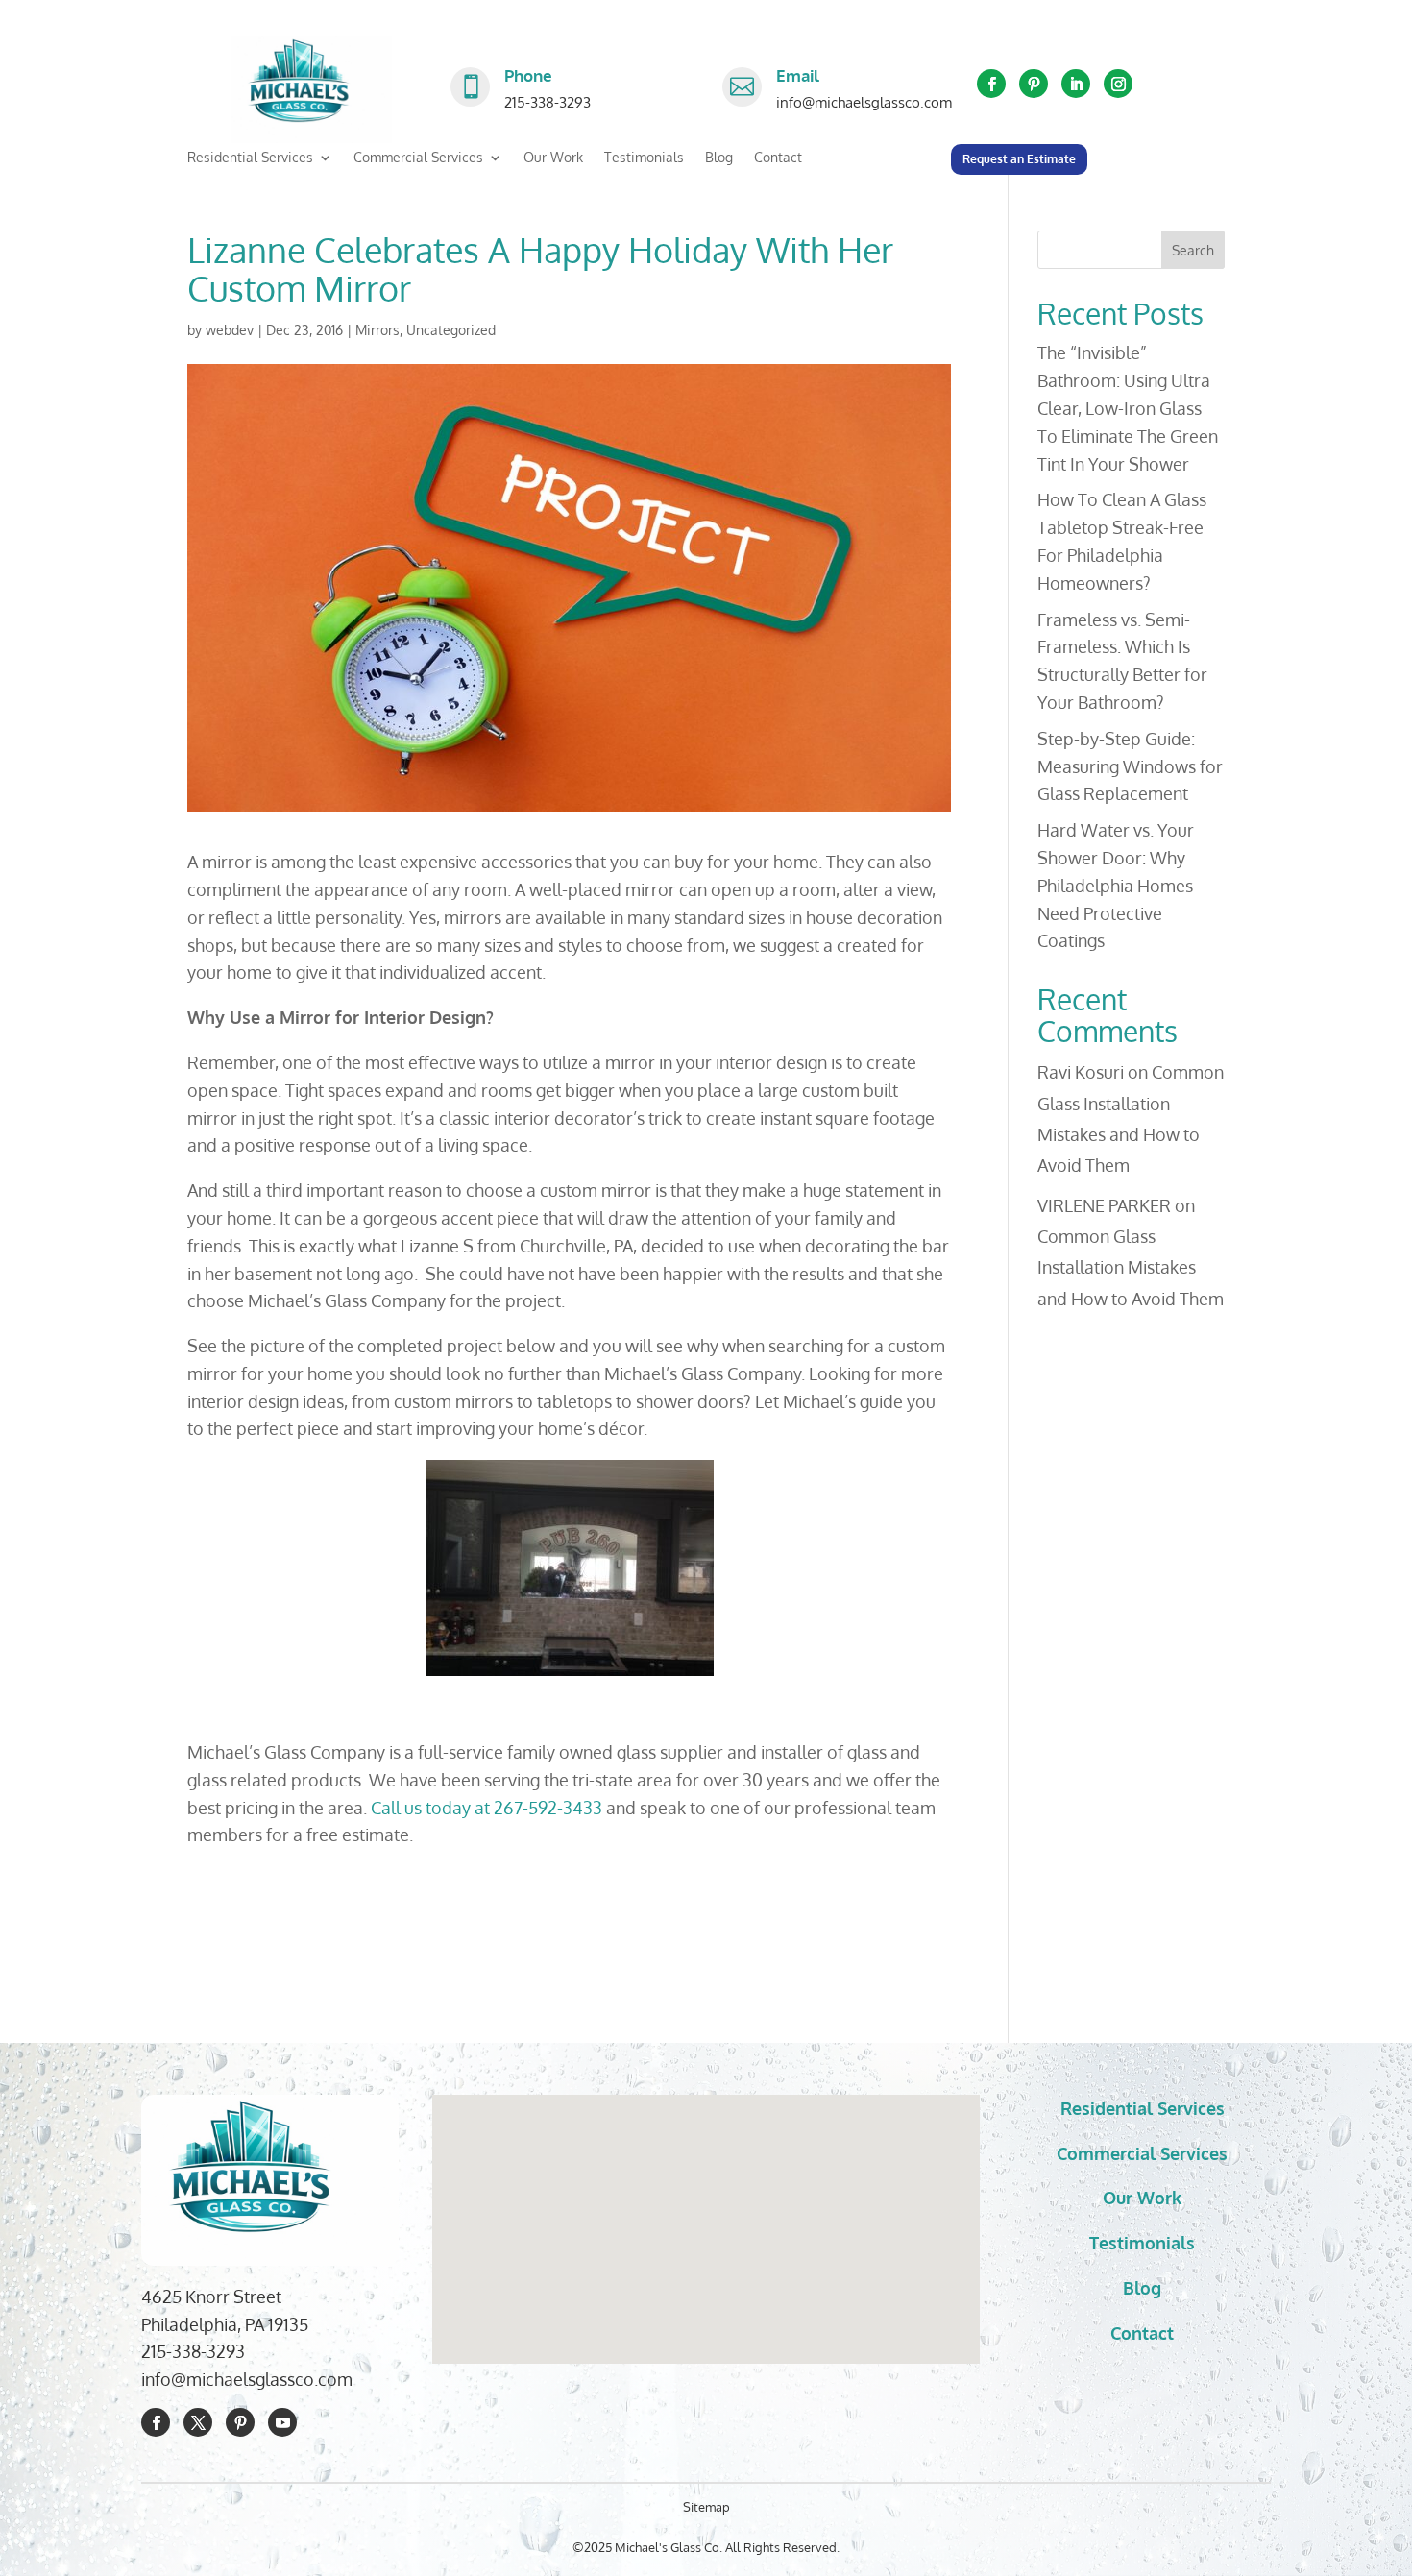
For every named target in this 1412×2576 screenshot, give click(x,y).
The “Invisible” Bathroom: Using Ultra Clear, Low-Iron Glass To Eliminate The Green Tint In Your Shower (1128, 408)
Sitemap (706, 2507)
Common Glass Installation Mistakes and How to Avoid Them (1131, 1267)
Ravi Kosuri (1081, 1072)
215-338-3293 (548, 102)
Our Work (553, 158)
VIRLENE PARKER (1104, 1205)
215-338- (174, 2351)
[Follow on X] (198, 2422)
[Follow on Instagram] (1118, 84)
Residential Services (250, 158)
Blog (719, 158)
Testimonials (644, 158)
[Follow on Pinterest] (1034, 84)
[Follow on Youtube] (282, 2422)
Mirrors (377, 330)
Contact (778, 158)
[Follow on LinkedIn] (1076, 84)
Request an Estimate (1019, 159)
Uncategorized (451, 330)
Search (1193, 250)
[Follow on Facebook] (991, 84)
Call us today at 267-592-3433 (488, 1808)
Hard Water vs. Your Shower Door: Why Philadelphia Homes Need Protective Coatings (1116, 885)
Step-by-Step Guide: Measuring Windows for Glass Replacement (1130, 766)
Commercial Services (418, 158)
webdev (230, 330)
